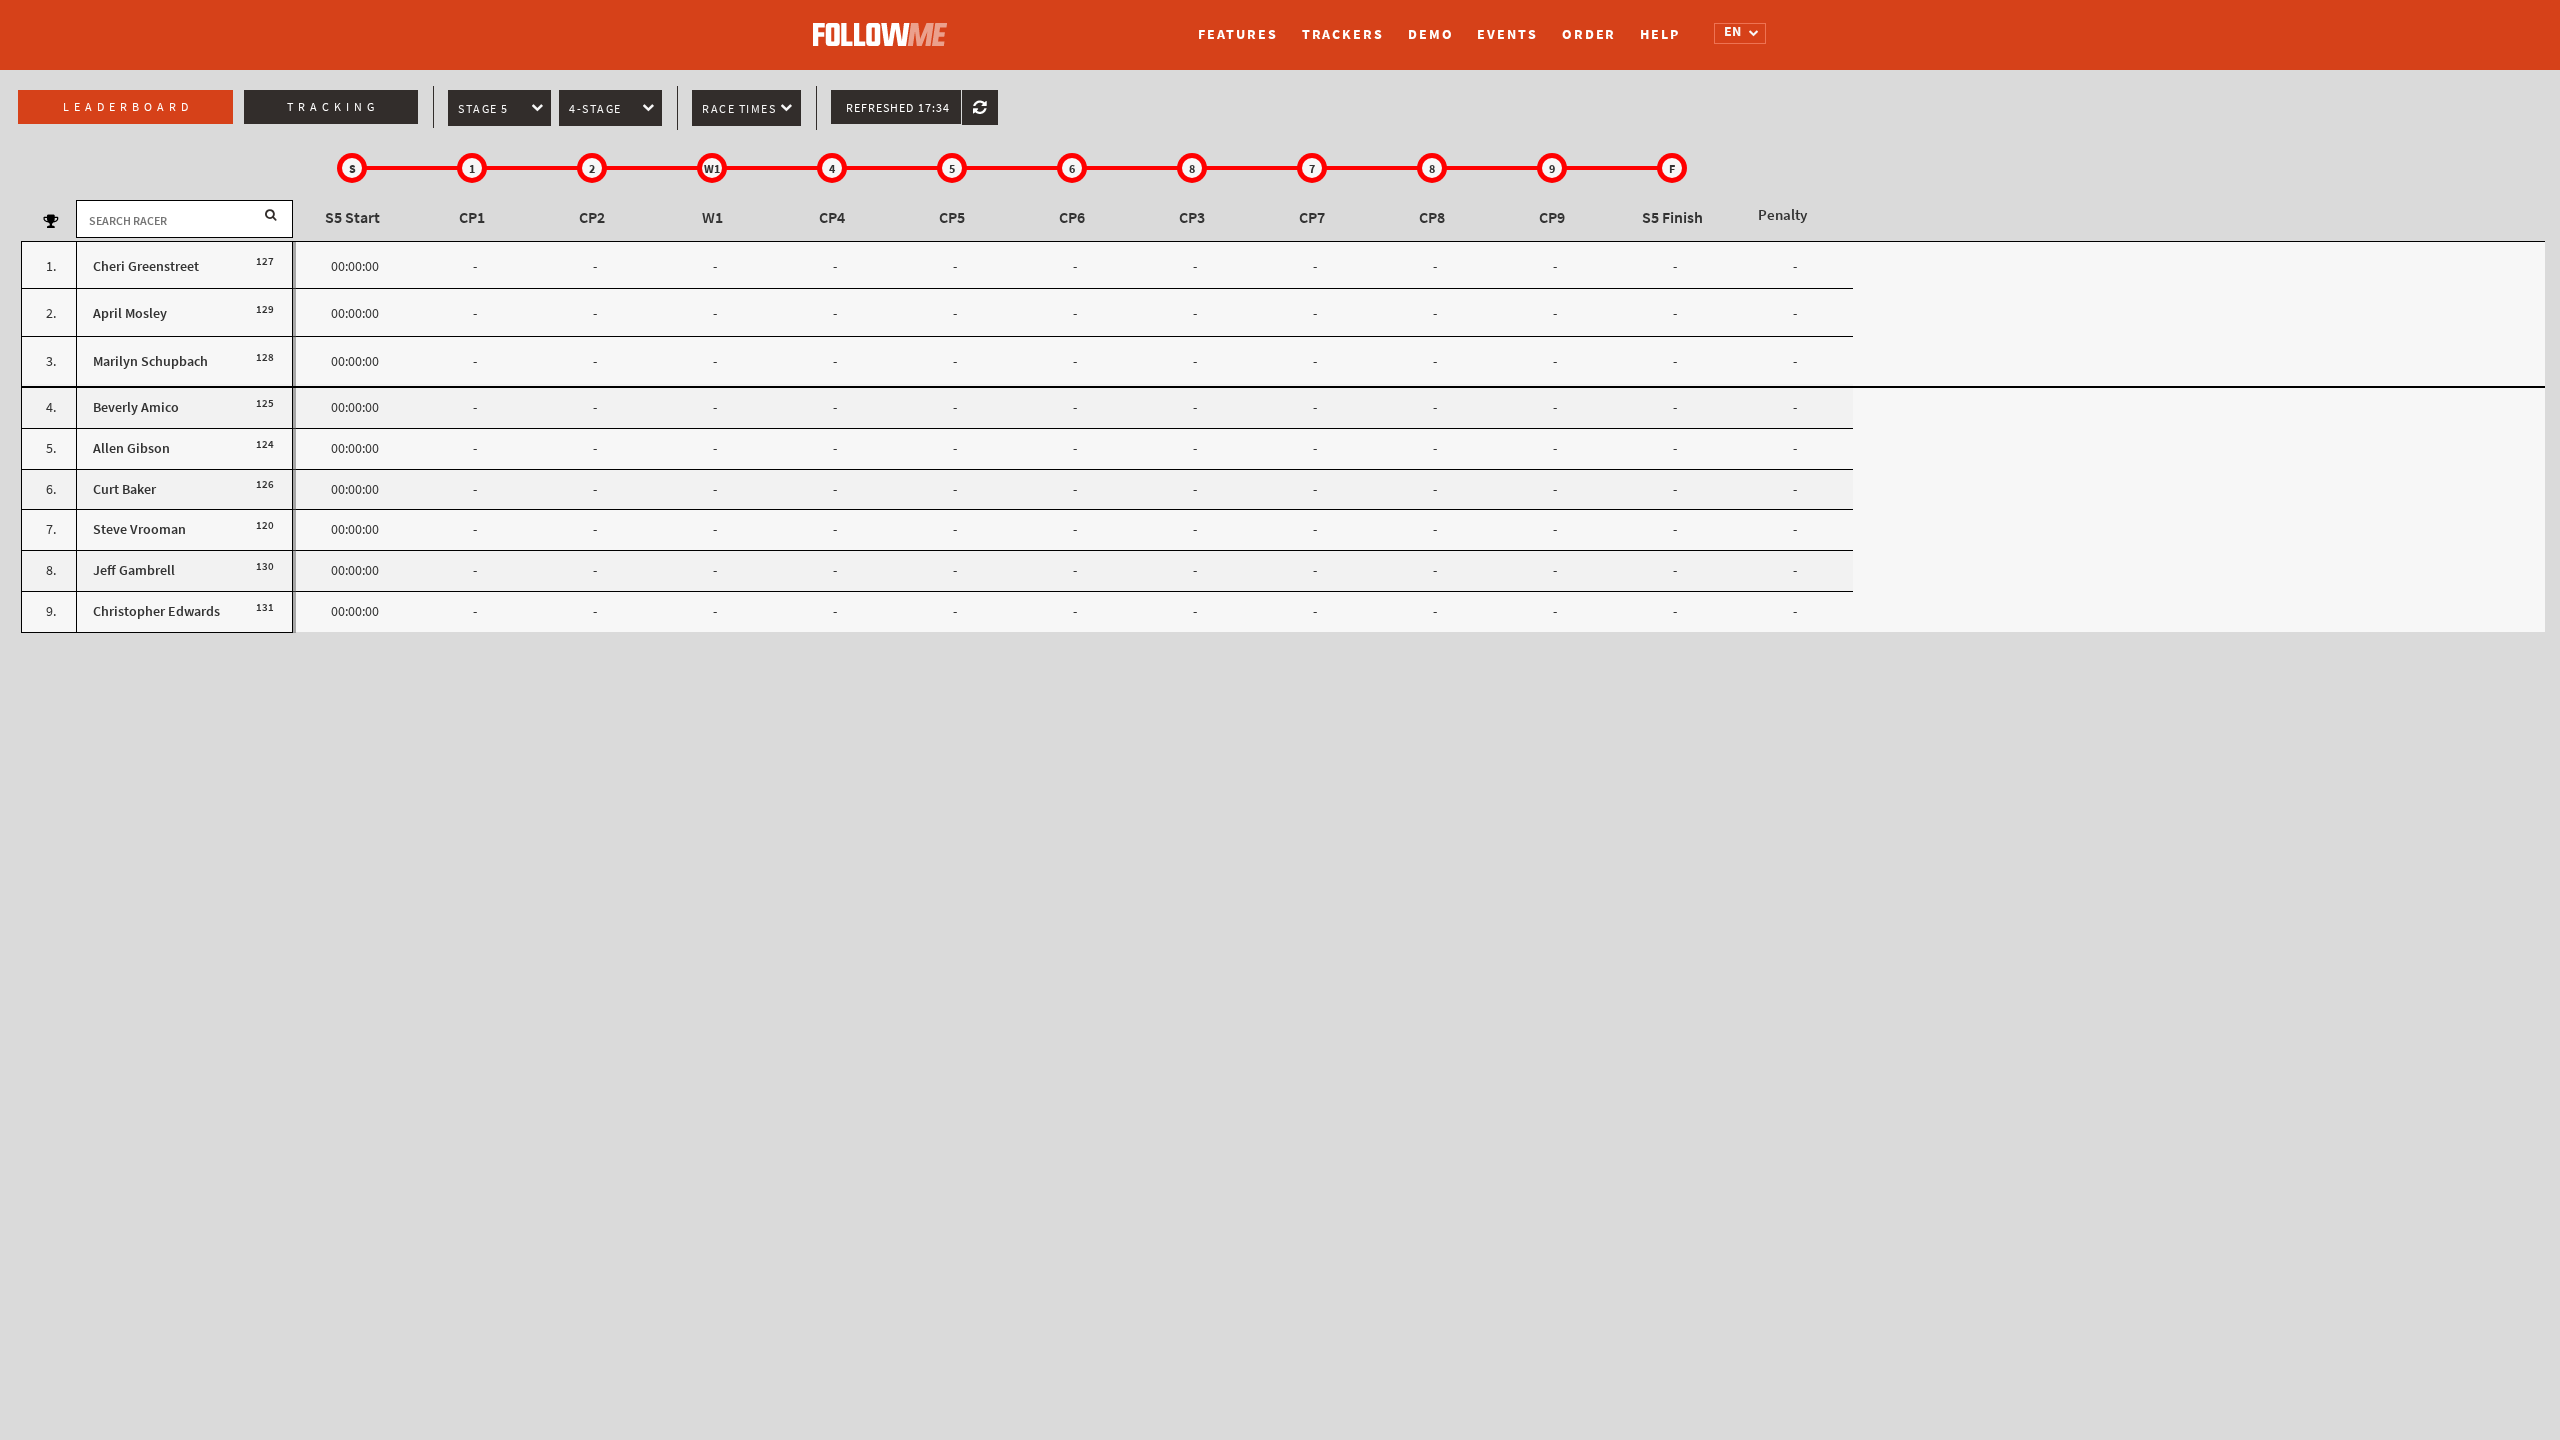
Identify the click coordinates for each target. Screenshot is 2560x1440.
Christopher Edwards (156, 611)
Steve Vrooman (139, 529)
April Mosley (130, 313)
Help (1660, 34)
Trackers (1343, 34)
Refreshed (898, 108)
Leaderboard (128, 107)
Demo (1431, 34)
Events (1507, 34)
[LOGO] (885, 25)
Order (1589, 34)
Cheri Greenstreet (146, 266)
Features (1237, 34)
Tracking (333, 107)
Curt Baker (124, 489)
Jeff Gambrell (134, 570)
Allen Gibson (131, 448)
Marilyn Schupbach (150, 361)
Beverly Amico (136, 407)
